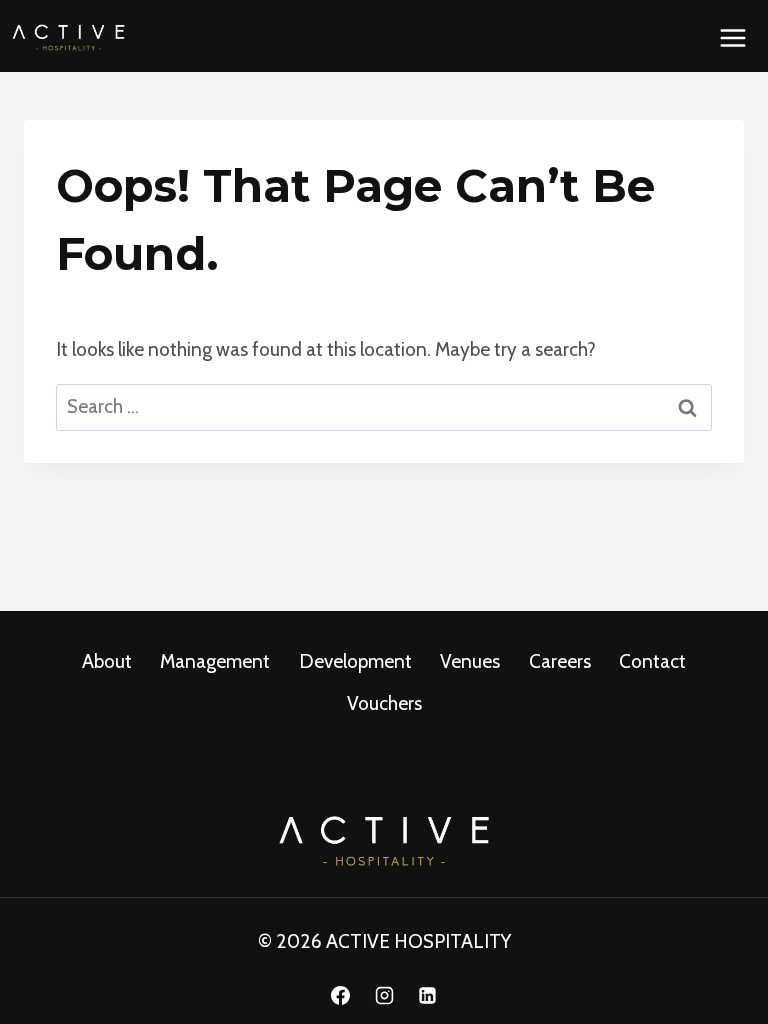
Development (355, 661)
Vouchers (384, 703)
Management (215, 661)
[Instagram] (384, 995)
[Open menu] (732, 37)
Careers (560, 661)
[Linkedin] (428, 995)
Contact (652, 661)
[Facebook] (340, 995)
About (107, 661)
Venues (470, 661)
